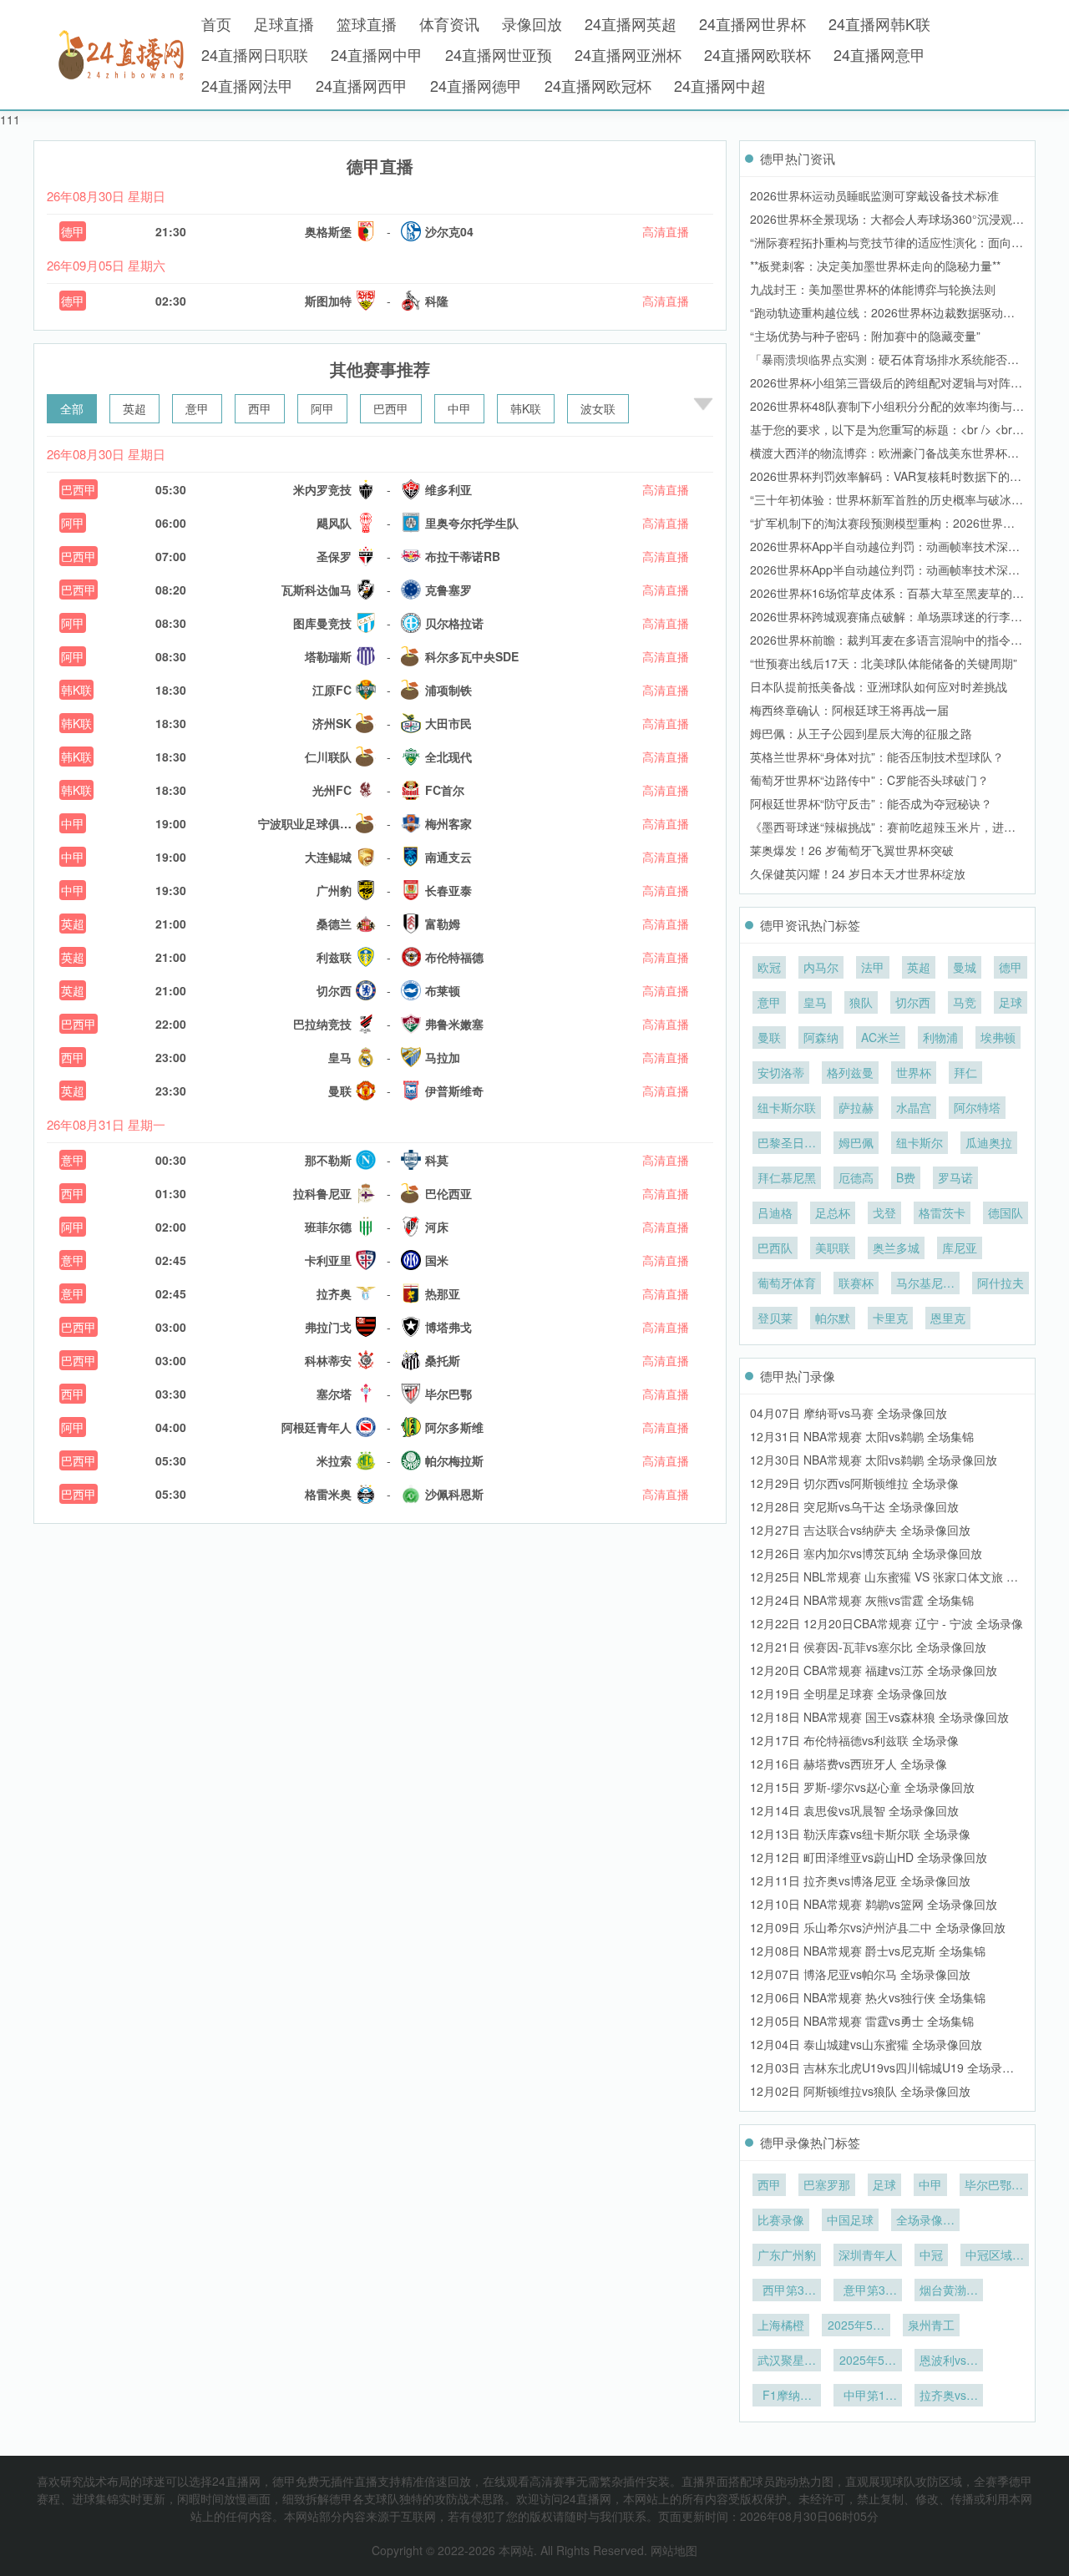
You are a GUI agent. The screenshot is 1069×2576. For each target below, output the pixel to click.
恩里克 (948, 1318)
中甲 (459, 408)
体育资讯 (449, 23)
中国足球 (850, 2219)
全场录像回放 (925, 2221)
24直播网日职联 (255, 54)
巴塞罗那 (827, 2184)
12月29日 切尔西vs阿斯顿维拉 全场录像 (854, 1483)
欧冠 (769, 967)
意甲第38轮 (868, 2291)
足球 (1011, 1002)
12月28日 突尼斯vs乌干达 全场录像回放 (854, 1506)
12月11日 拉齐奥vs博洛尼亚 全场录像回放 (860, 1880)
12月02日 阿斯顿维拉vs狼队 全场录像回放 (860, 2091)
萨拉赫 (856, 1107)
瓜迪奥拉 (989, 1142)
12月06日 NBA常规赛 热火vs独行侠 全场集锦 (868, 1997)
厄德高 (856, 1177)
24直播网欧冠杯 (598, 85)
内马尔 (821, 967)
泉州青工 (931, 2325)
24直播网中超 (720, 85)
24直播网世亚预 (499, 54)
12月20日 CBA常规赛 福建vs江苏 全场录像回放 (874, 1670)
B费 (906, 1177)
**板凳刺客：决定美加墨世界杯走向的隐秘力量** (875, 266)
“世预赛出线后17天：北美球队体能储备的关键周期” (884, 663)
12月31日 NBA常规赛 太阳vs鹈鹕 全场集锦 (862, 1436)
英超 (134, 408)
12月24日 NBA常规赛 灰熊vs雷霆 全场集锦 (862, 1600)
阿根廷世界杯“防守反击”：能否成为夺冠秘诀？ (871, 803)
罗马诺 (955, 1177)
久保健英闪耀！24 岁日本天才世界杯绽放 (858, 873)
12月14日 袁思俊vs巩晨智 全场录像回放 (854, 1810)
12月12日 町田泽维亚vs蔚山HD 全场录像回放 (869, 1857)
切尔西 (913, 1002)
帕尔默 (833, 1318)
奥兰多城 (896, 1248)
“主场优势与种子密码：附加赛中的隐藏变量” (865, 336)
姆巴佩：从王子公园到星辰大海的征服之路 (861, 733)
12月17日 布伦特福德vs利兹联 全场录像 (854, 1740)
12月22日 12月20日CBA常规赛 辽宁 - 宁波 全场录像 (887, 1623)
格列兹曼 (850, 1072)
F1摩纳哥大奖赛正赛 (787, 2396)
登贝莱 (775, 1318)
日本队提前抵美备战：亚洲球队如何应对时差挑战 (879, 686)
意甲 (197, 408)
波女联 (598, 408)
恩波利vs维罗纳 (949, 2361)
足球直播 (284, 23)
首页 (216, 23)
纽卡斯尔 (920, 1142)
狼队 (861, 1002)
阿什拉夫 (1001, 1283)
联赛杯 (856, 1283)
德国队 (1006, 1212)
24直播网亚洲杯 (628, 54)
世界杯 (914, 1072)
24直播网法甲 (247, 85)
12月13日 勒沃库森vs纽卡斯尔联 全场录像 (860, 1834)
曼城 (965, 967)
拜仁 (965, 1072)
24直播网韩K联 (879, 23)
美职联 (833, 1248)
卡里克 (890, 1318)
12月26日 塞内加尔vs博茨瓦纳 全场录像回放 (866, 1553)
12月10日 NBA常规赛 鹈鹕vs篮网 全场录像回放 (874, 1904)
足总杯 (833, 1212)
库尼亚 (960, 1248)
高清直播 (666, 231)
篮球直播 (367, 23)
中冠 (931, 2255)
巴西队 (775, 1248)
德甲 (73, 231)
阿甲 (322, 408)
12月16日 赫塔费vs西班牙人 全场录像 (849, 1764)
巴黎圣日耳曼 (787, 1144)
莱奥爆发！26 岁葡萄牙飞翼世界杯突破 (852, 850)
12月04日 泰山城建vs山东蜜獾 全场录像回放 (866, 2044)
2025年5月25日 (856, 2326)
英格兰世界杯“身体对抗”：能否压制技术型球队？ (877, 757)
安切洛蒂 (781, 1072)
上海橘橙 (781, 2325)
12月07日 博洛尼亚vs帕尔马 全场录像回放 (860, 1974)
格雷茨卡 (942, 1212)
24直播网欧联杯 (757, 54)
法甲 (873, 967)
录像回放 (532, 23)
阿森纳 (821, 1037)
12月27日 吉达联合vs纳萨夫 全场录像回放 (860, 1530)
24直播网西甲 (362, 85)
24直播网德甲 (476, 85)
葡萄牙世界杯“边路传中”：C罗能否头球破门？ (869, 780)
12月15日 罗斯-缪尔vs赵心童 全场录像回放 (862, 1787)
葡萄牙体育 (787, 1283)
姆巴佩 (856, 1142)
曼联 (769, 1037)
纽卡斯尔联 (787, 1107)
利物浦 (940, 1037)
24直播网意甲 (879, 54)
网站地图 (674, 2550)
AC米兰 (881, 1037)
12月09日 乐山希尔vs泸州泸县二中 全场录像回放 (878, 1927)
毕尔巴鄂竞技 (994, 2186)
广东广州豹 (787, 2255)
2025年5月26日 (868, 2361)
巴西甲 (391, 408)
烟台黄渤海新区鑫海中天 (949, 2291)
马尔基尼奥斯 (925, 1284)
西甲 (260, 408)
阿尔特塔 (977, 1107)
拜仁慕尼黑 (787, 1177)
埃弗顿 (998, 1037)
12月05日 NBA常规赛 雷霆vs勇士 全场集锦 (862, 2021)
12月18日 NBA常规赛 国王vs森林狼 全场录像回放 (879, 1717)
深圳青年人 (868, 2255)
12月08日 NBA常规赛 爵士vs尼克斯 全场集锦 (868, 1951)
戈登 (884, 1212)
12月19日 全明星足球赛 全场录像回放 (849, 1693)
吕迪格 (775, 1212)
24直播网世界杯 (752, 23)
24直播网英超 (631, 23)
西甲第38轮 (787, 2291)
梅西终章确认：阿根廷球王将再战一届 (849, 710)
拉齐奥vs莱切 (949, 2396)
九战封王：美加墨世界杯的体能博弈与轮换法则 (873, 289)
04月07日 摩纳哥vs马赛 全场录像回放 (849, 1413)
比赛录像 (781, 2219)
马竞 (965, 1002)
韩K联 (526, 408)
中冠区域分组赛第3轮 (995, 2256)
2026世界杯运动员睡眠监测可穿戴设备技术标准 (874, 195)
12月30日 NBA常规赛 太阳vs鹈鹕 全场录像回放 (874, 1460)
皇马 (815, 1002)
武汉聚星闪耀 (787, 2361)
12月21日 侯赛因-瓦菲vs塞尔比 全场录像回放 (868, 1647)
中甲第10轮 (868, 2396)
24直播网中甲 (377, 54)
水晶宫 (914, 1107)
